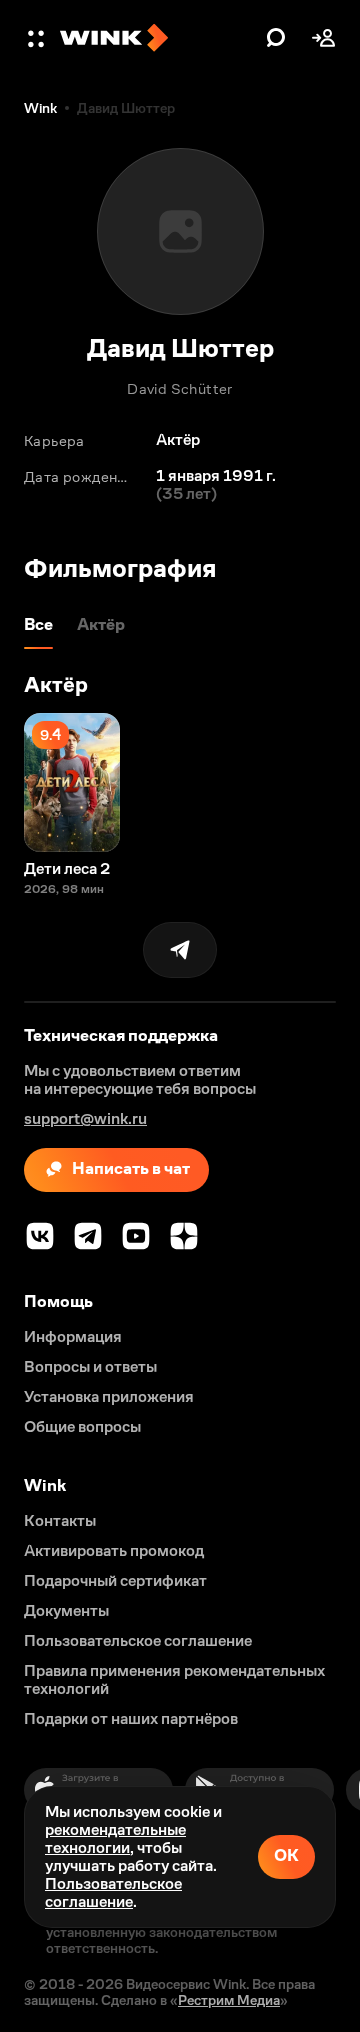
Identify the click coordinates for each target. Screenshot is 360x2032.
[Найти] (276, 38)
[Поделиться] (180, 950)
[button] (38, 38)
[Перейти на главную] (158, 38)
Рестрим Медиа (229, 2000)
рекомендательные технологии (115, 1838)
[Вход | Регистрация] (324, 38)
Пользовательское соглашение (113, 1892)
